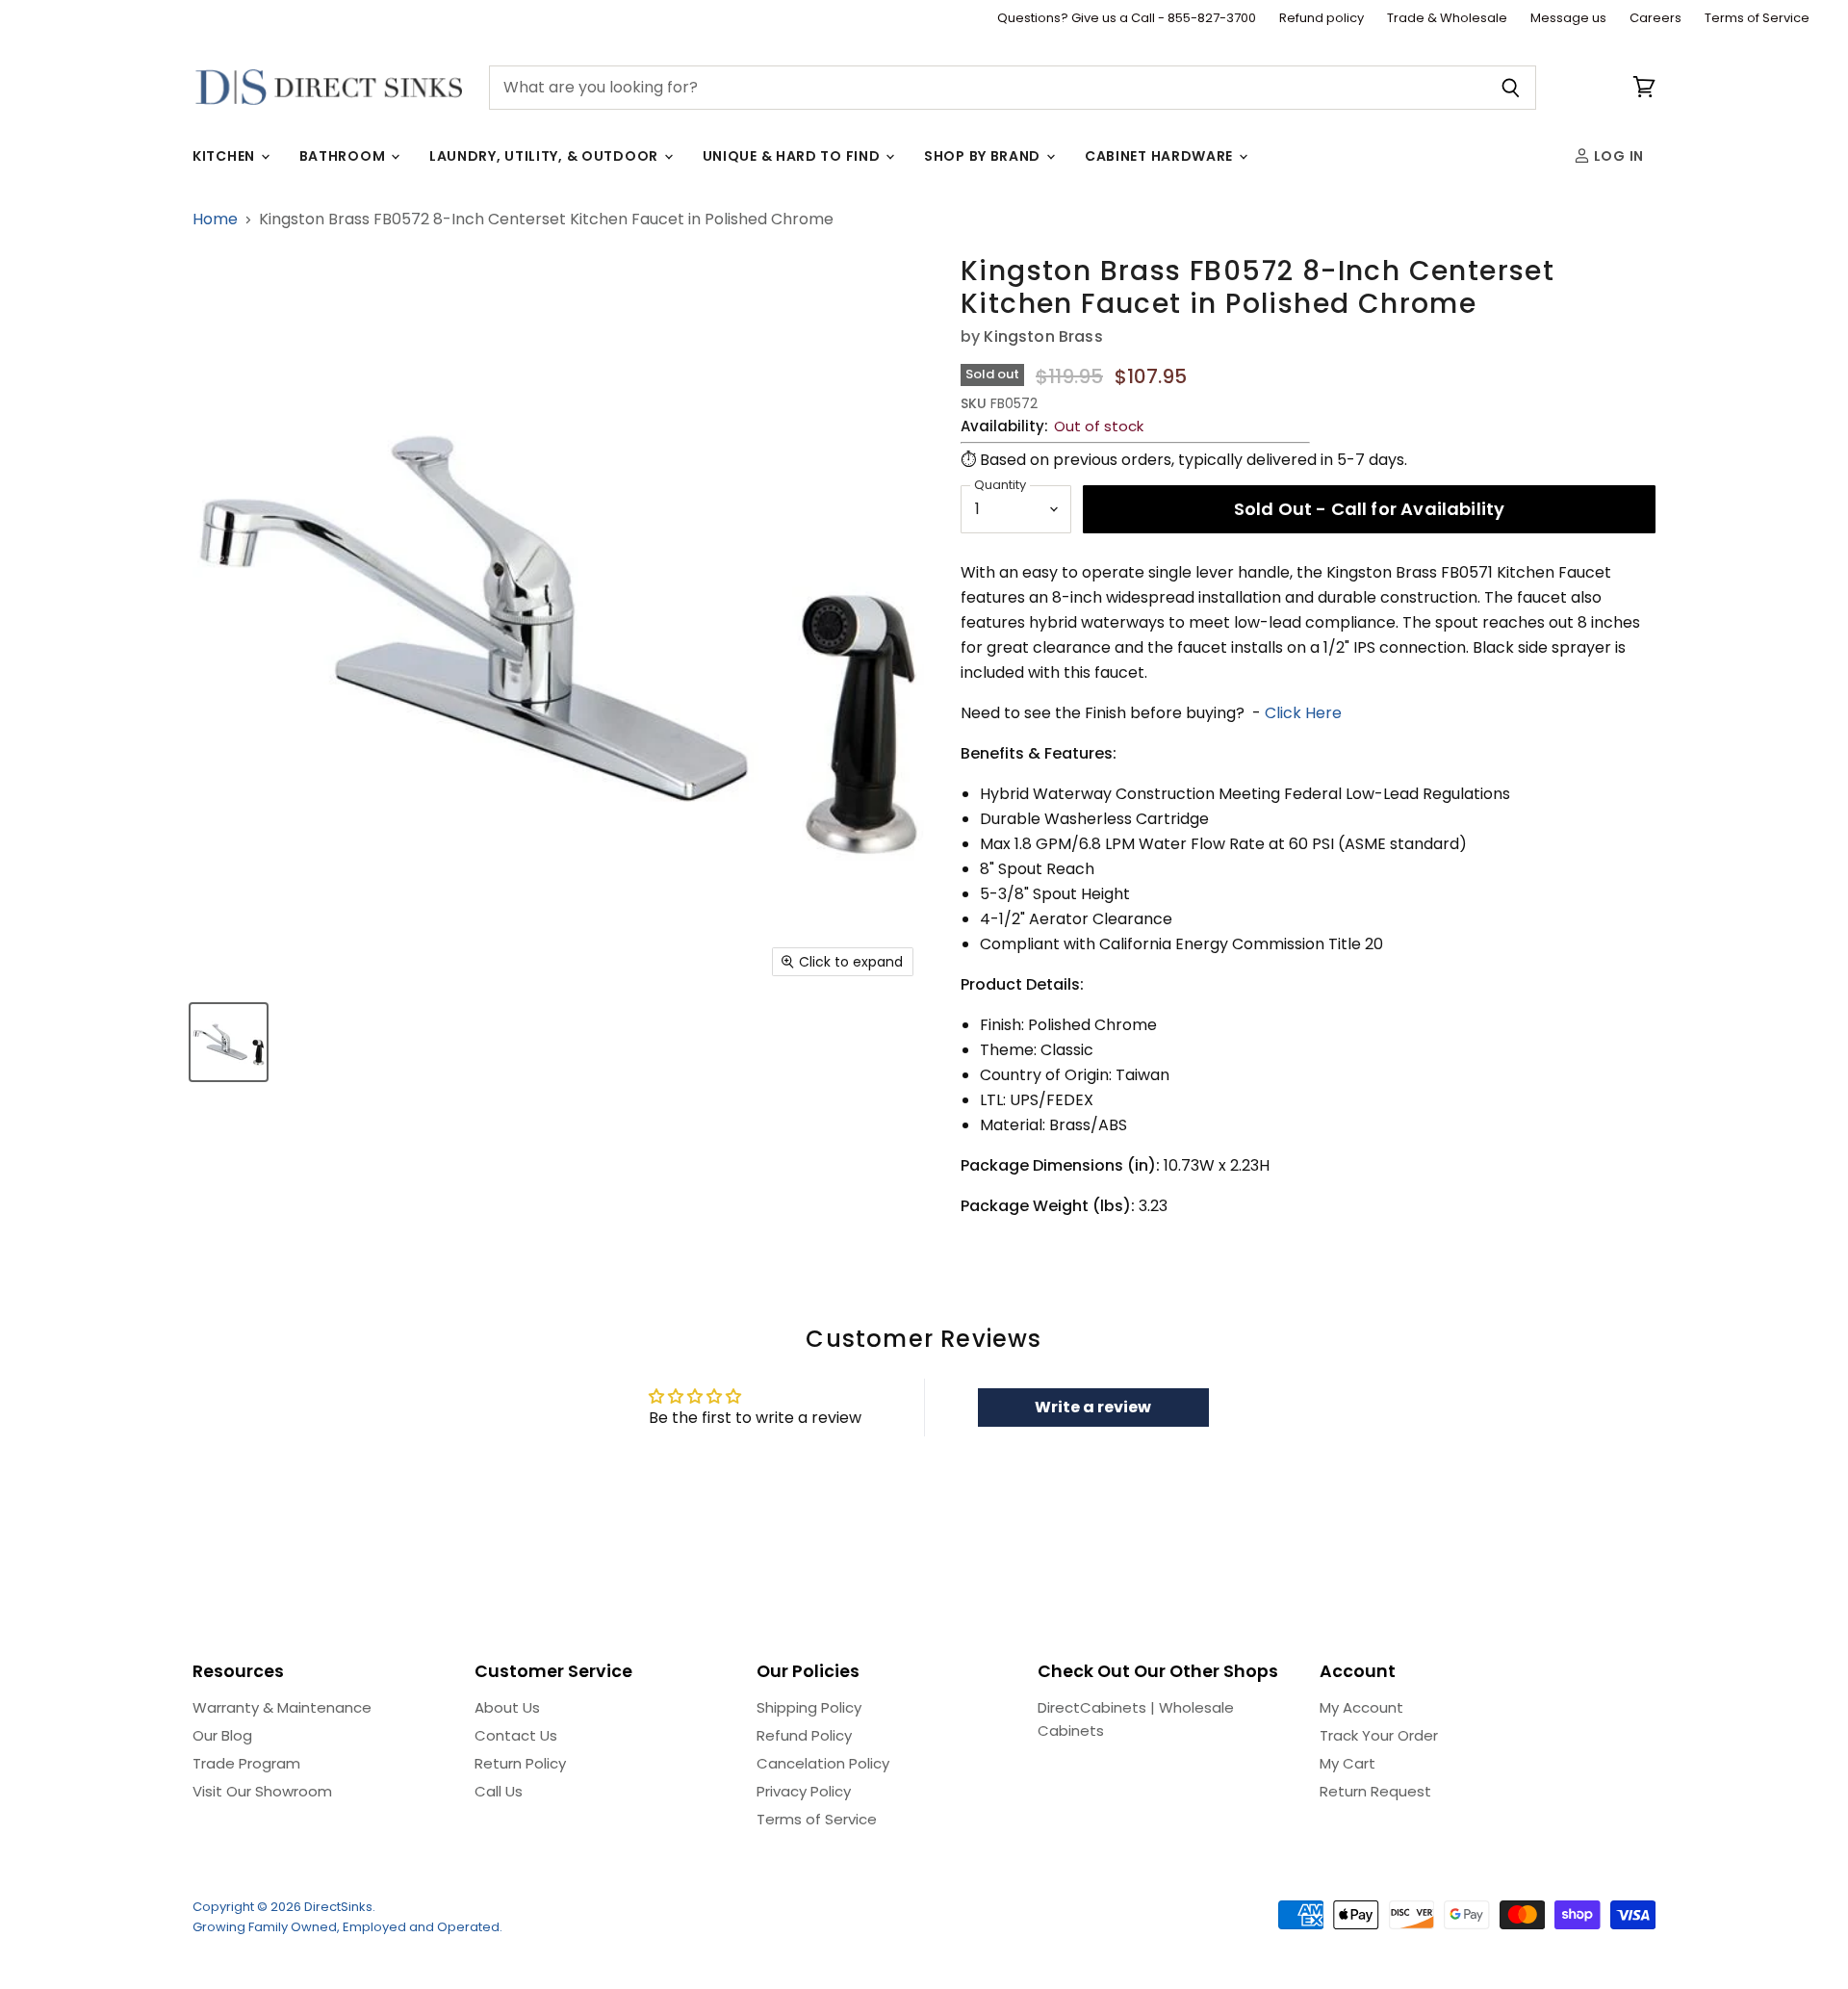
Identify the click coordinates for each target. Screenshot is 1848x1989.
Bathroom (344, 156)
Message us (1568, 19)
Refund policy (1322, 19)
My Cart (1347, 1763)
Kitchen (226, 156)
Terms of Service (1757, 19)
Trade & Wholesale (1447, 19)
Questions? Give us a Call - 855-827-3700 (1127, 19)
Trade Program (246, 1763)
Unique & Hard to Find (793, 156)
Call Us (499, 1791)
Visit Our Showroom (262, 1791)
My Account (1361, 1707)
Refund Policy (804, 1735)
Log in (1617, 156)
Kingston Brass (1043, 336)
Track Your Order (1379, 1735)
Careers (1655, 19)
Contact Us (516, 1735)
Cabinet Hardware (1161, 156)
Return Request (1375, 1791)
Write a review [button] (1093, 1407)
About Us (507, 1707)
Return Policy (520, 1763)
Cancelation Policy (823, 1763)
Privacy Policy (804, 1791)
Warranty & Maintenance (282, 1707)
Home (215, 220)
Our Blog (222, 1735)
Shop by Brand (984, 156)
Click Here (1303, 713)
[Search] (1511, 88)
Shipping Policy (809, 1707)
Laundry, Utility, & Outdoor (546, 156)
